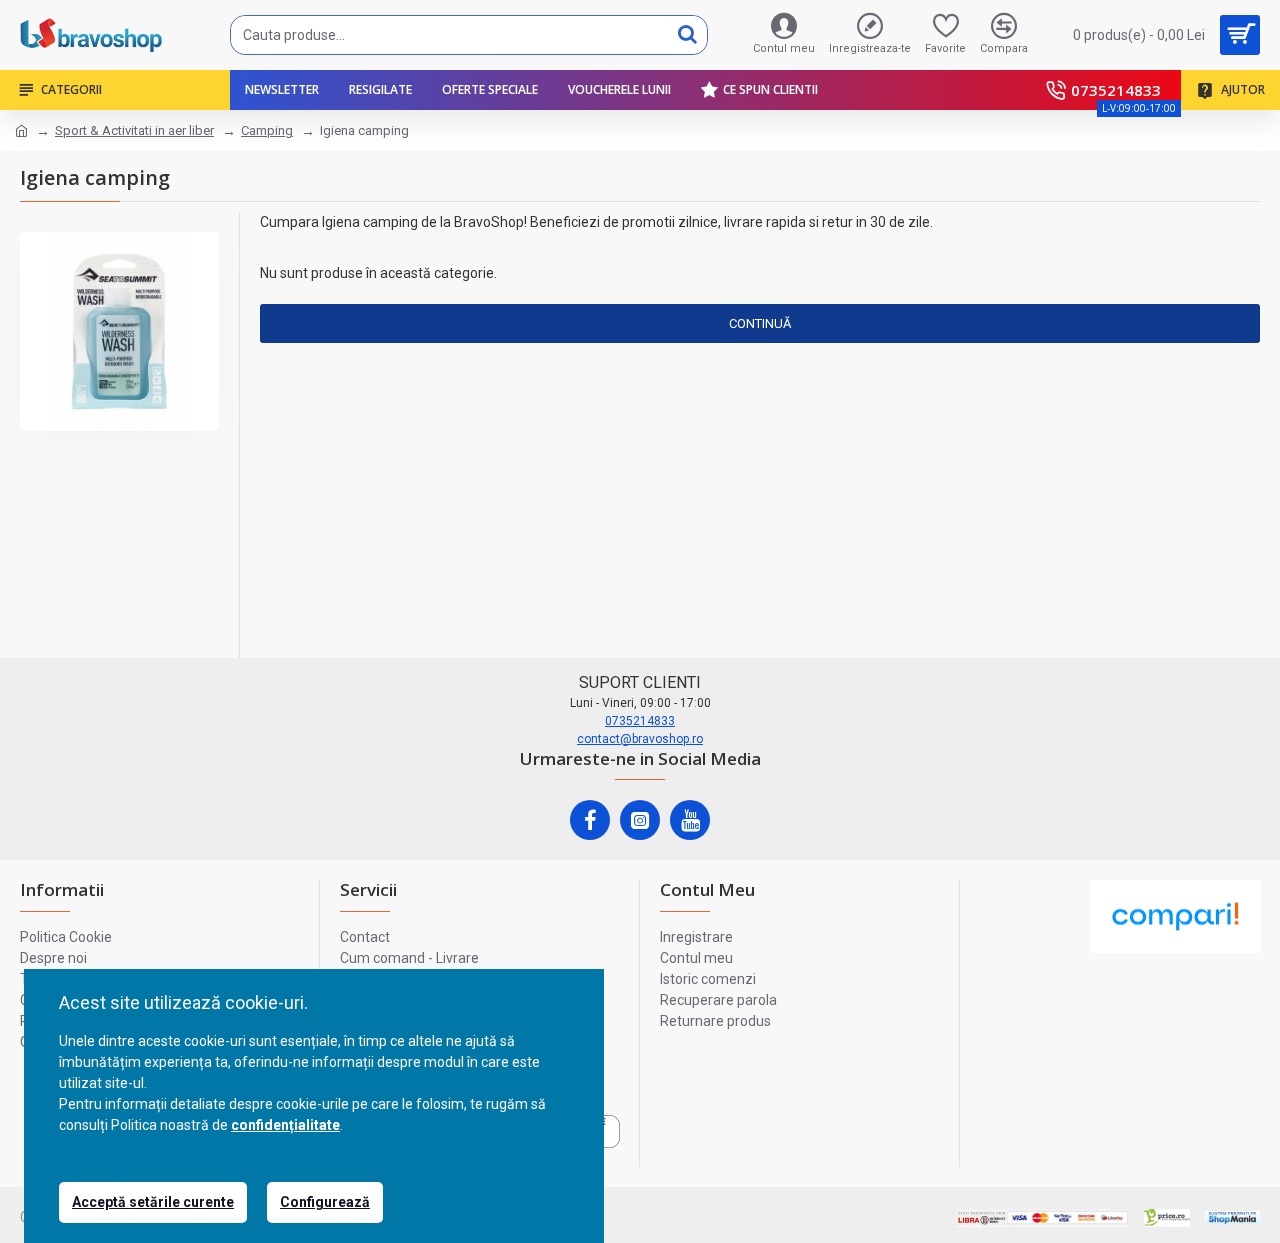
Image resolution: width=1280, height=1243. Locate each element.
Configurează (325, 1202)
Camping (267, 130)
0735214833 (640, 721)
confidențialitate (285, 1125)
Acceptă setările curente (153, 1202)
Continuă (760, 323)
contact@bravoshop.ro (640, 739)
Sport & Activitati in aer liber (134, 130)
